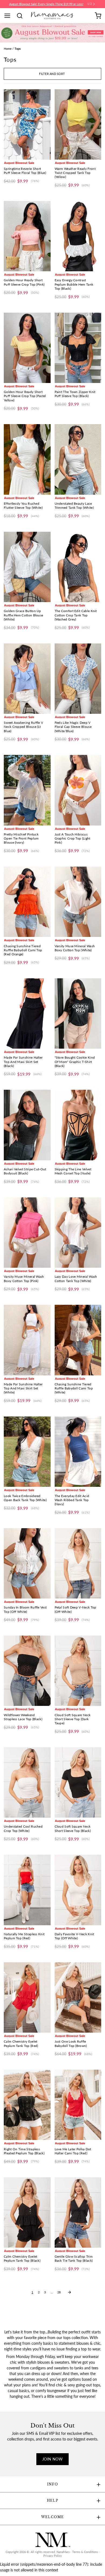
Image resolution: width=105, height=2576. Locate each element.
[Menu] (9, 16)
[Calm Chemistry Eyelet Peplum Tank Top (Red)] (27, 1997)
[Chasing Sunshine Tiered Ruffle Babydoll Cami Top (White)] (78, 1340)
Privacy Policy (53, 2556)
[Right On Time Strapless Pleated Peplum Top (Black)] (27, 2105)
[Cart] (98, 16)
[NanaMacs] (53, 16)
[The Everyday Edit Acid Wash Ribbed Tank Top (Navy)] (78, 1452)
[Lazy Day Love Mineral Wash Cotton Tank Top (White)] (78, 1233)
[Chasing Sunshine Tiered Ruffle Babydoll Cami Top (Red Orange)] (27, 902)
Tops (18, 49)
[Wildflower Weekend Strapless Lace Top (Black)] (27, 1671)
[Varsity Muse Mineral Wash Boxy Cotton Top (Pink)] (27, 1233)
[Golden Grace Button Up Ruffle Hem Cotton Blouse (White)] (27, 567)
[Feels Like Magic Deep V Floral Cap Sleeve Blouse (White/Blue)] (78, 679)
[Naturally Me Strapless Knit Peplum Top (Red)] (27, 1890)
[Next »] (69, 2292)
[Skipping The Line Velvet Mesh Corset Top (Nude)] (78, 1125)
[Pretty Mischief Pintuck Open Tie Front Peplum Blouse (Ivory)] (27, 790)
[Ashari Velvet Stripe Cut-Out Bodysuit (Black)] (27, 1125)
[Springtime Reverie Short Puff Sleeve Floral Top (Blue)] (27, 124)
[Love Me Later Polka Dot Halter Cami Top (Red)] (78, 2105)
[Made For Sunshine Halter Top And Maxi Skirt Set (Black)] (27, 1013)
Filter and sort (52, 74)
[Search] (22, 16)
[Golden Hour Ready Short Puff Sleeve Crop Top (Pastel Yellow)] (27, 348)
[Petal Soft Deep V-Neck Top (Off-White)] (78, 1563)
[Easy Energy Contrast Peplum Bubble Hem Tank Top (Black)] (78, 236)
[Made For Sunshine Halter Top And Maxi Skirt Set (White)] (27, 1340)
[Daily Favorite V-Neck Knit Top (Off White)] (78, 1890)
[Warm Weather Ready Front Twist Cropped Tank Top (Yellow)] (78, 124)
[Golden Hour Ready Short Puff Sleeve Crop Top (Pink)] (27, 236)
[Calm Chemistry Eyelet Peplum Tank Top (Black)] (27, 2212)
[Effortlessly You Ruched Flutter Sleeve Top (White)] (27, 459)
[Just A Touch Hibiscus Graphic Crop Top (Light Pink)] (78, 790)
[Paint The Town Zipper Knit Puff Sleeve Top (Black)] (78, 348)
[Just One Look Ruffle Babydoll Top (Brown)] (78, 1997)
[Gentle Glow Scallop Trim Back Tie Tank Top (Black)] (78, 2212)
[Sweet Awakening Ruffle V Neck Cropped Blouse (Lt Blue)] (27, 679)
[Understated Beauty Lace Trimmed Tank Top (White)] (78, 459)
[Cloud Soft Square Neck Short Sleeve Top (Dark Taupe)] (78, 1671)
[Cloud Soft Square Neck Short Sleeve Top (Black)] (78, 1782)
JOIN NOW (52, 2459)
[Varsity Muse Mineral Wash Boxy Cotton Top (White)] (78, 902)
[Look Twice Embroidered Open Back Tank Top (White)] (27, 1452)
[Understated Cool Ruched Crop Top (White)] (27, 1782)
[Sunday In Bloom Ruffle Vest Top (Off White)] (27, 1563)
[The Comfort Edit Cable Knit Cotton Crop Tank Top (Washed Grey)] (78, 567)
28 (59, 2292)
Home (8, 49)
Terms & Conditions (85, 2552)
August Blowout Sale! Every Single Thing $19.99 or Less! (46, 4)
